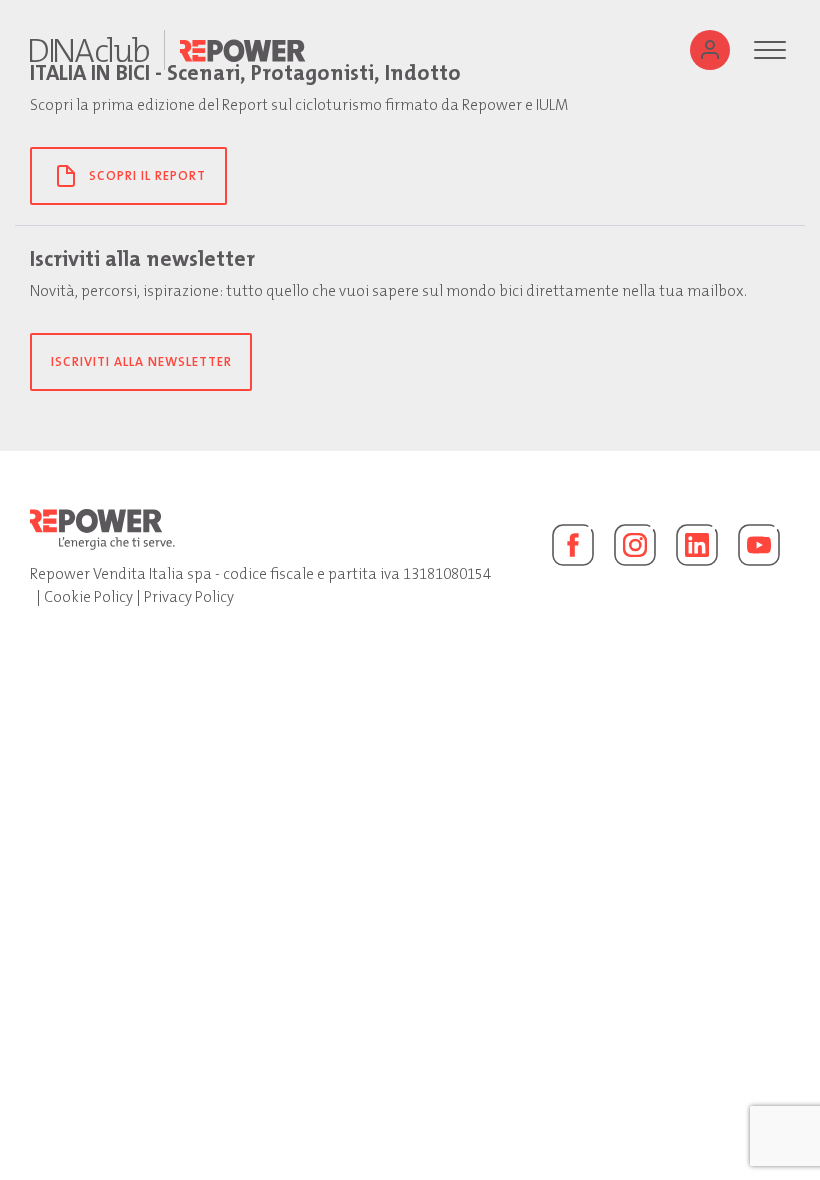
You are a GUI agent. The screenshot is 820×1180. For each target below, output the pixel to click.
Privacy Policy (189, 597)
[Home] (89, 50)
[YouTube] (759, 545)
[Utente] (710, 50)
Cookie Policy (88, 597)
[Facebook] (573, 545)
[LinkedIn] (697, 545)
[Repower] (243, 50)
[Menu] (770, 50)
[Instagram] (635, 545)
